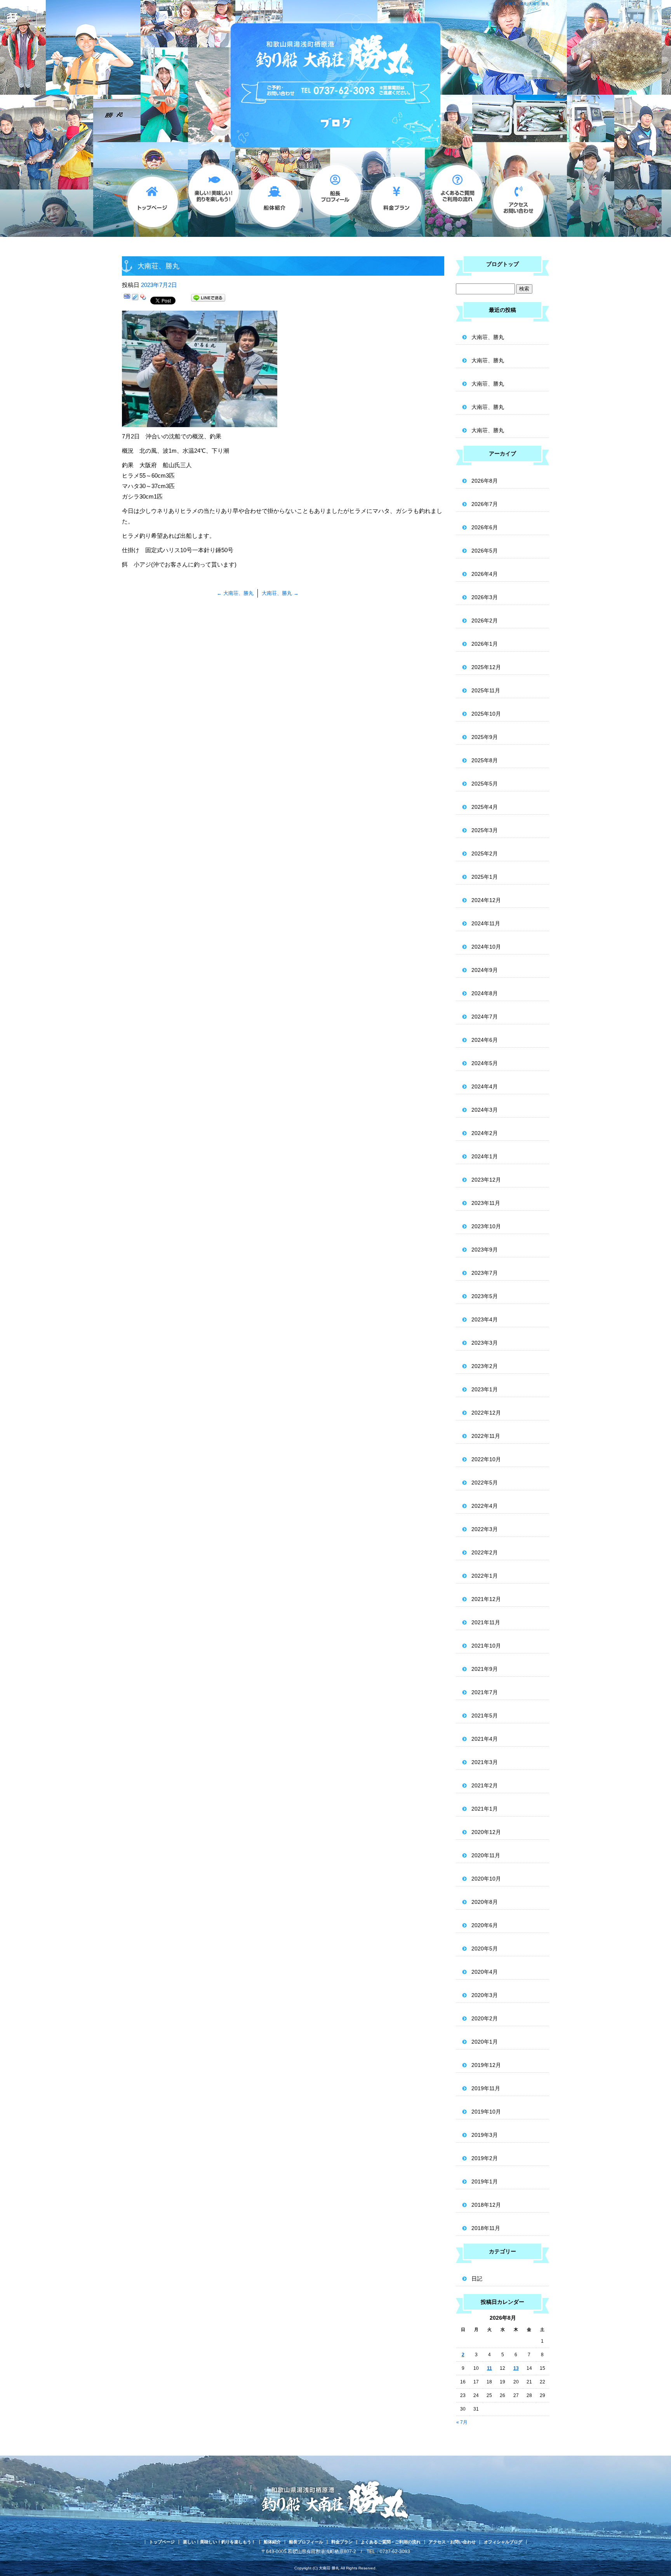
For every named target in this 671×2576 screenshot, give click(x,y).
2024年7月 (485, 1017)
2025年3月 (485, 830)
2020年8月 (485, 1902)
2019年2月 (485, 2158)
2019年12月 (486, 2065)
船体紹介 (274, 198)
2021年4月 (485, 1739)
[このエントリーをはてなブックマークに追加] (127, 299)
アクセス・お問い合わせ (518, 198)
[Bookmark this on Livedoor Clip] (135, 299)
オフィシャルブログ (503, 2542)
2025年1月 (485, 877)
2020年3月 (485, 1995)
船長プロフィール (335, 198)
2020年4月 (485, 1972)
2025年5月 (485, 784)
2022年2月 (485, 1552)
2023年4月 (485, 1319)
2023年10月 (486, 1226)
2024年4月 (485, 1086)
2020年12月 (486, 1832)
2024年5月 (485, 1063)
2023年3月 (485, 1343)
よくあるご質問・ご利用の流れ (457, 198)
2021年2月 (485, 1785)
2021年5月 (485, 1716)
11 (489, 2368)
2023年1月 (485, 1389)
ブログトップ (502, 264)
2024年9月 (485, 970)
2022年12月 (486, 1413)
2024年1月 (485, 1156)
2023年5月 (485, 1296)
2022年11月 (486, 1436)
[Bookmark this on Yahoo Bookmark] (143, 299)
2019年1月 (485, 2181)
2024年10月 (486, 947)
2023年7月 (485, 1273)
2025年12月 (486, 667)
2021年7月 (485, 1692)
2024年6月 (485, 1040)
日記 (477, 2279)
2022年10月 (486, 1459)
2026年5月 (485, 551)
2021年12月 (486, 1599)
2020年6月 (485, 1925)
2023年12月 (486, 1180)
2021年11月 (486, 1622)
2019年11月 (486, 2088)
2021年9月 (485, 1669)
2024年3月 (485, 1110)
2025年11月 (486, 690)
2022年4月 (485, 1506)
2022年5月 (485, 1483)
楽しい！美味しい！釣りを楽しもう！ (213, 198)
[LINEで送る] (208, 299)
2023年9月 (485, 1250)
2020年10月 (486, 1879)
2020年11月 (486, 1855)
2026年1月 (485, 644)
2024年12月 (486, 900)
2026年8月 (485, 481)
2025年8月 (485, 760)
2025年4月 (485, 807)
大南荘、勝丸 (235, 593)
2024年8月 (485, 993)
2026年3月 (485, 597)
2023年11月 (486, 1203)
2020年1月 (485, 2042)
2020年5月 (485, 1949)
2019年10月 (486, 2112)
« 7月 (462, 2422)
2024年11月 (486, 923)
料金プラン (396, 198)
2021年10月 (486, 1646)
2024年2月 (485, 1133)
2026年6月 (485, 527)
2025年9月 (485, 737)
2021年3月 (485, 1762)
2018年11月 (486, 2228)
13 (516, 2368)
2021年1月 (485, 1809)
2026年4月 (485, 574)
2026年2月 (485, 621)
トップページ (152, 198)
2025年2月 (485, 853)
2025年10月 (486, 714)
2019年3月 (485, 2135)
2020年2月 (485, 2018)
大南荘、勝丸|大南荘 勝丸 (527, 4)
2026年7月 (485, 504)
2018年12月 (486, 2205)
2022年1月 (485, 1576)
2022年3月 (485, 1529)
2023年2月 (485, 1366)
